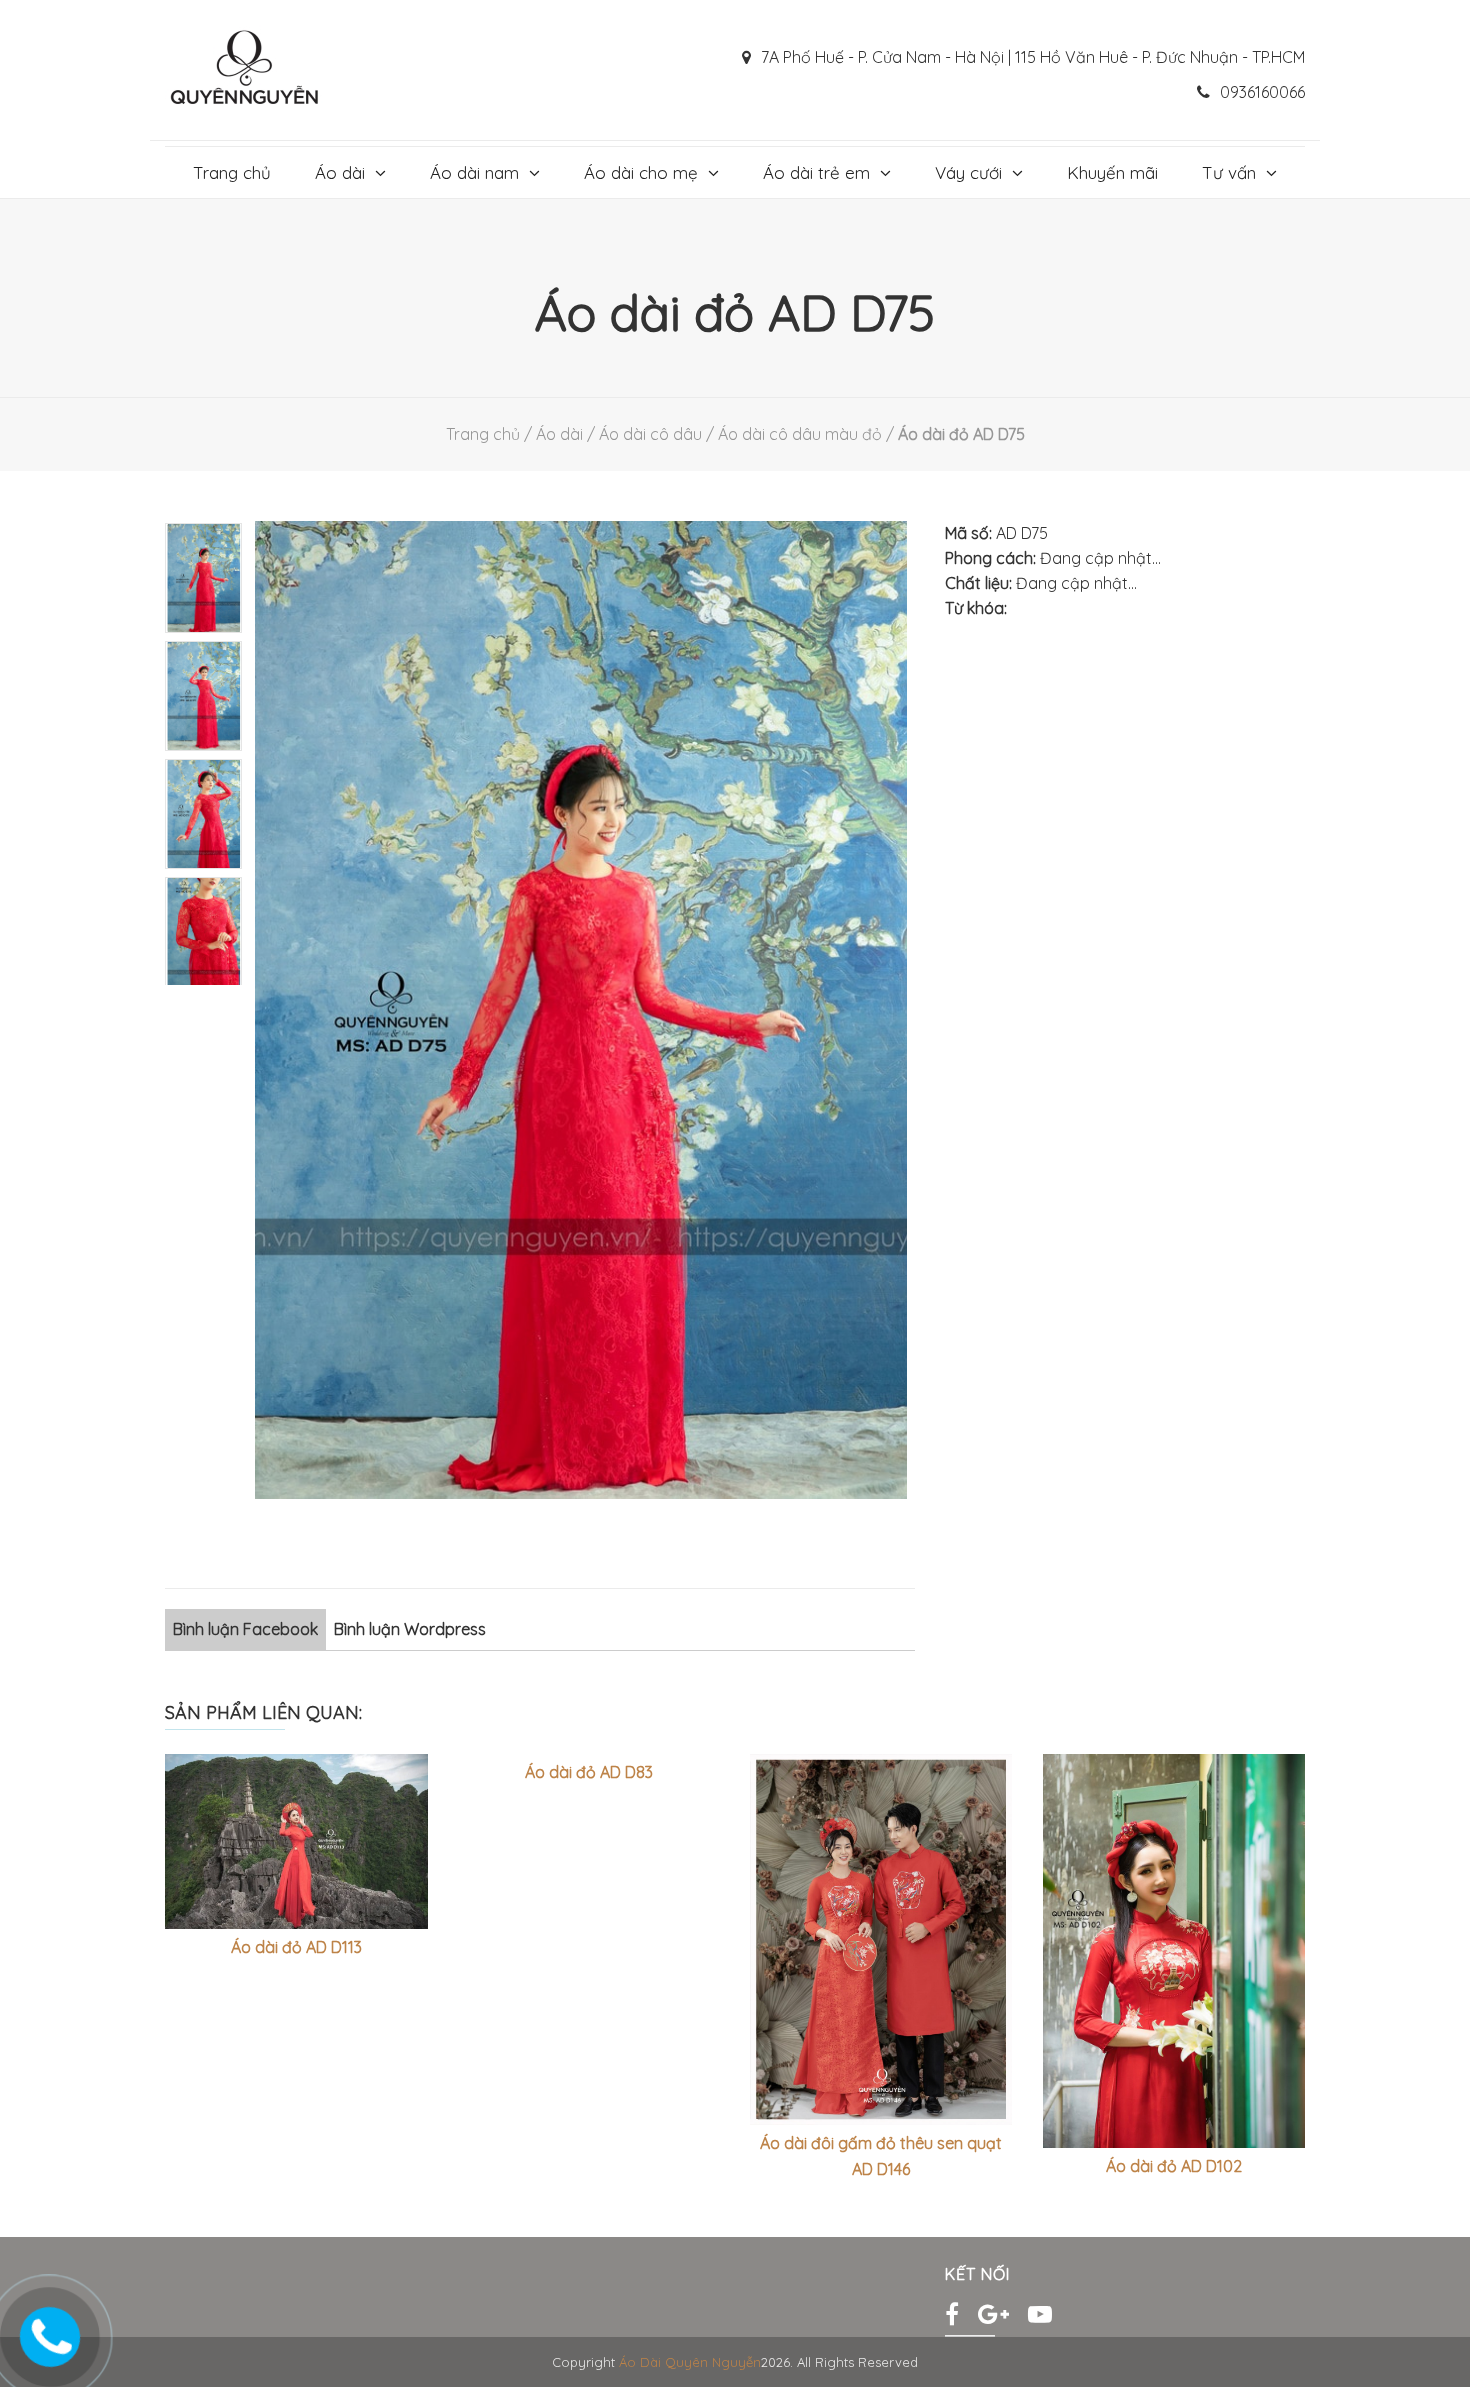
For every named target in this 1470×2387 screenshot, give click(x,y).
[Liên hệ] (49, 2330)
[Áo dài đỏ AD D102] (1174, 1951)
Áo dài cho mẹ (641, 172)
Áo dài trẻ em (816, 172)
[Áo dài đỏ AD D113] (296, 1841)
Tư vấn (1229, 172)
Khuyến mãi (1112, 172)
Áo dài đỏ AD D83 (589, 1772)
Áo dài (340, 172)
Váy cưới (968, 172)
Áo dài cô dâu (650, 434)
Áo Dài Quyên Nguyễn (690, 2362)
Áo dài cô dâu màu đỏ (800, 434)
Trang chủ (232, 172)
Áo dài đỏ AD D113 (296, 1947)
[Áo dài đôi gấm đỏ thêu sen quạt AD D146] (881, 1939)
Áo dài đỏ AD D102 (1174, 2166)
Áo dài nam (474, 172)
